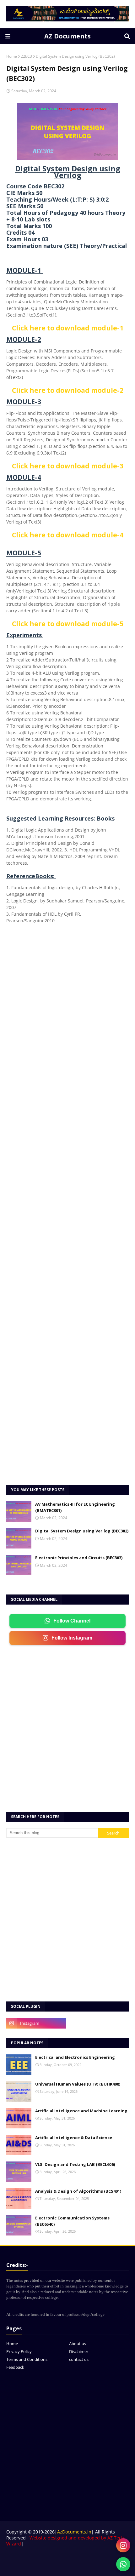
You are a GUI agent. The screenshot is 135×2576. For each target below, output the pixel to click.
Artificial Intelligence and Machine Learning (81, 2111)
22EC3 (26, 56)
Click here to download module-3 (68, 466)
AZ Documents (67, 36)
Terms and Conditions (27, 2359)
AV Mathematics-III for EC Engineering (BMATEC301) (75, 1507)
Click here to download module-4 (68, 535)
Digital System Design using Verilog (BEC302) (82, 1531)
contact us (79, 2359)
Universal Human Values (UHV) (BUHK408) (78, 2084)
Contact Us (84, 2557)
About (64, 2557)
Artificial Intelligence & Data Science (74, 2138)
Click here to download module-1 (68, 328)
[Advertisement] (67, 1208)
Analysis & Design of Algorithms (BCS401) (78, 2191)
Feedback (15, 2367)
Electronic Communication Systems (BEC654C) (72, 2221)
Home (12, 56)
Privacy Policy (19, 2351)
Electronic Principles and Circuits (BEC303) (79, 1558)
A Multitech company (108, 2567)
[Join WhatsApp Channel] (123, 2564)
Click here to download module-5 (68, 624)
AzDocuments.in (74, 2532)
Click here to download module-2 (68, 390)
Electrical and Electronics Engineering (75, 2057)
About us (78, 2344)
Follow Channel (72, 1621)
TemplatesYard (56, 2567)
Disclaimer (79, 2351)
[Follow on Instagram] (123, 2545)
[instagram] (36, 2023)
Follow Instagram (72, 1638)
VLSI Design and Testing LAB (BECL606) (75, 2164)
